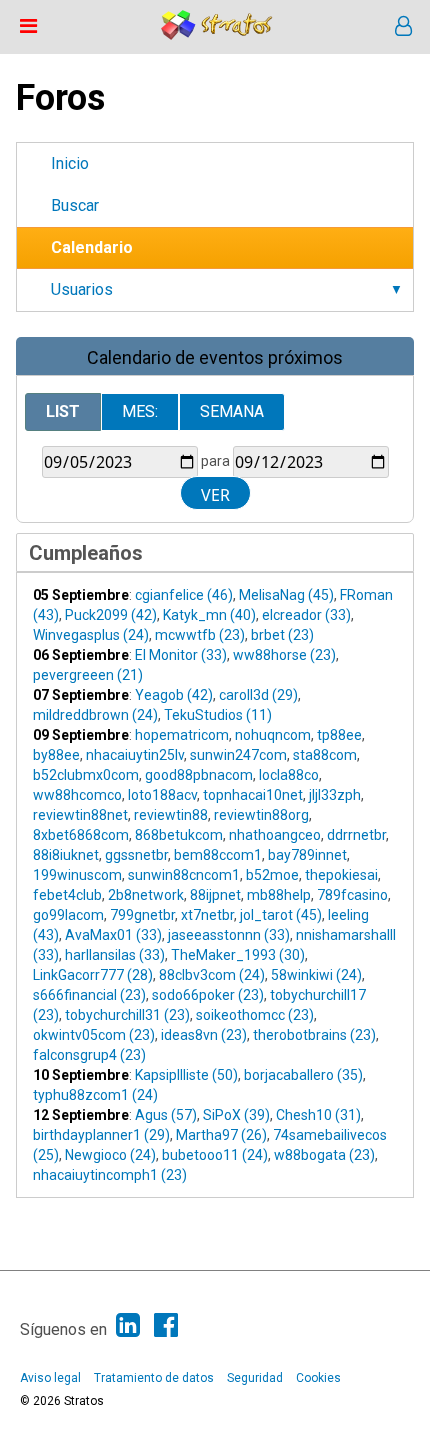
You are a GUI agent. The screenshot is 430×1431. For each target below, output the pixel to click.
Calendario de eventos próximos (215, 357)
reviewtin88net (80, 815)
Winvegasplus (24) (91, 635)
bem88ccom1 (218, 855)
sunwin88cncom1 (184, 875)
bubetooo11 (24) (215, 1155)
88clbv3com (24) (212, 975)
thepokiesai (341, 875)
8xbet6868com (81, 835)
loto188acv (162, 795)
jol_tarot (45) (281, 915)
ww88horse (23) (284, 655)
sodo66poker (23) (208, 995)
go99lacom (68, 915)
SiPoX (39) (236, 1115)
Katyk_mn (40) (209, 615)
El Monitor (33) (181, 655)
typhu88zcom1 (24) (95, 1095)
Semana (232, 411)
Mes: (140, 411)
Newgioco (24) (110, 1155)
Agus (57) (166, 1115)
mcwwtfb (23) (200, 635)
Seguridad (255, 1378)
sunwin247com (238, 755)
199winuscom (77, 875)
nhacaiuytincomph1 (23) (110, 1175)
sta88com (325, 755)
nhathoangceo (275, 835)
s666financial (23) (89, 995)
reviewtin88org (261, 815)
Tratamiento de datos (154, 1378)
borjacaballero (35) (303, 1075)
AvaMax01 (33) (113, 935)
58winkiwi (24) (316, 975)
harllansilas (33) (115, 955)
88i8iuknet (66, 855)
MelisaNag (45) (286, 595)
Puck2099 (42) (111, 615)
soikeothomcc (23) (255, 1015)
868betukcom (179, 835)
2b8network (146, 895)
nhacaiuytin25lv (135, 755)
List (63, 411)
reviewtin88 (171, 815)
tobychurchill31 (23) (127, 1015)
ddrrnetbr (356, 835)
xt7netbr (207, 915)
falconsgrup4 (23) (89, 1055)
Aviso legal (50, 1378)
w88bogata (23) (324, 1155)
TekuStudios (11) (218, 715)
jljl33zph (335, 795)
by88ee (56, 755)
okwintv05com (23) (94, 1035)
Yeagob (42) (174, 695)
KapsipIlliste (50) (186, 1075)
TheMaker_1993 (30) (238, 955)
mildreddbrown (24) (95, 715)
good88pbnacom (199, 775)
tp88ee (339, 735)
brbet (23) (282, 635)
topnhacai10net (253, 795)
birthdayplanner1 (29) (101, 1135)
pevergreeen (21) (88, 675)
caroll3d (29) (258, 695)
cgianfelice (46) (184, 595)
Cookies (318, 1378)
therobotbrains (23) (314, 1035)
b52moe (272, 875)
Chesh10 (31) (318, 1115)
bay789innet (307, 855)
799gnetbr (142, 915)
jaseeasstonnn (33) (229, 935)
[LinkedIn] (128, 1325)
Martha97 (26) (221, 1135)
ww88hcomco (77, 795)
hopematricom (182, 735)
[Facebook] (166, 1325)
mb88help (279, 895)
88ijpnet (215, 895)
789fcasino (352, 895)
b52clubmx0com (86, 775)
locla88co (289, 775)
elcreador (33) (306, 615)
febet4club (67, 895)
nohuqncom (273, 735)
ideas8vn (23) (204, 1035)
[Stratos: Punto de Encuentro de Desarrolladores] (217, 34)
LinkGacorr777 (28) (93, 975)
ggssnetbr (136, 855)
